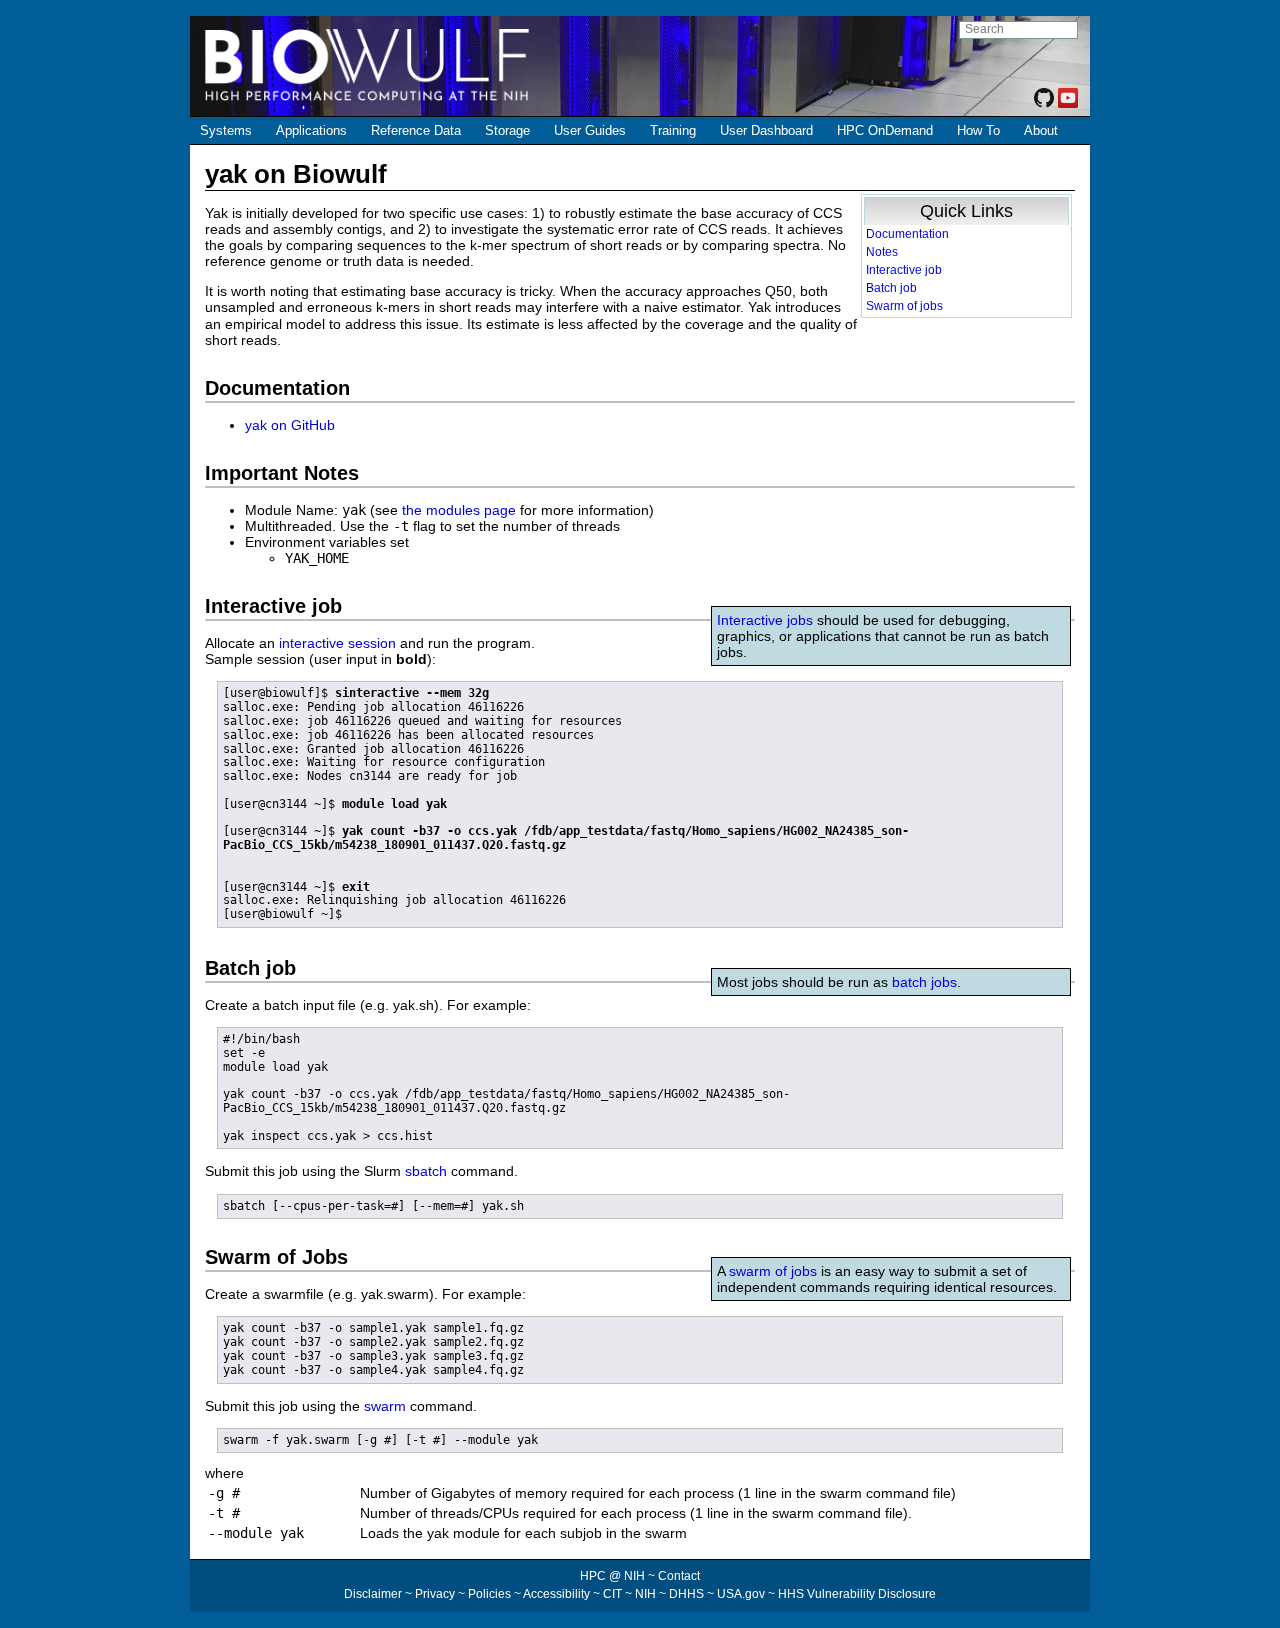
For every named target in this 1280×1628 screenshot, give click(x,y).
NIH (645, 1594)
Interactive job (904, 270)
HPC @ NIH (614, 1576)
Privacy (435, 1594)
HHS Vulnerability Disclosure (857, 1594)
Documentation (907, 234)
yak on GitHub (290, 425)
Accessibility (556, 1594)
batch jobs (924, 982)
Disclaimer (373, 1594)
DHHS (686, 1594)
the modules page (459, 510)
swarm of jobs (773, 1271)
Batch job (891, 288)
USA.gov (741, 1594)
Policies (489, 1594)
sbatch (426, 1171)
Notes (882, 252)
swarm (385, 1406)
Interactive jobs (765, 620)
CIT (612, 1594)
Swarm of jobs (904, 306)
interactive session (337, 643)
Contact (679, 1576)
